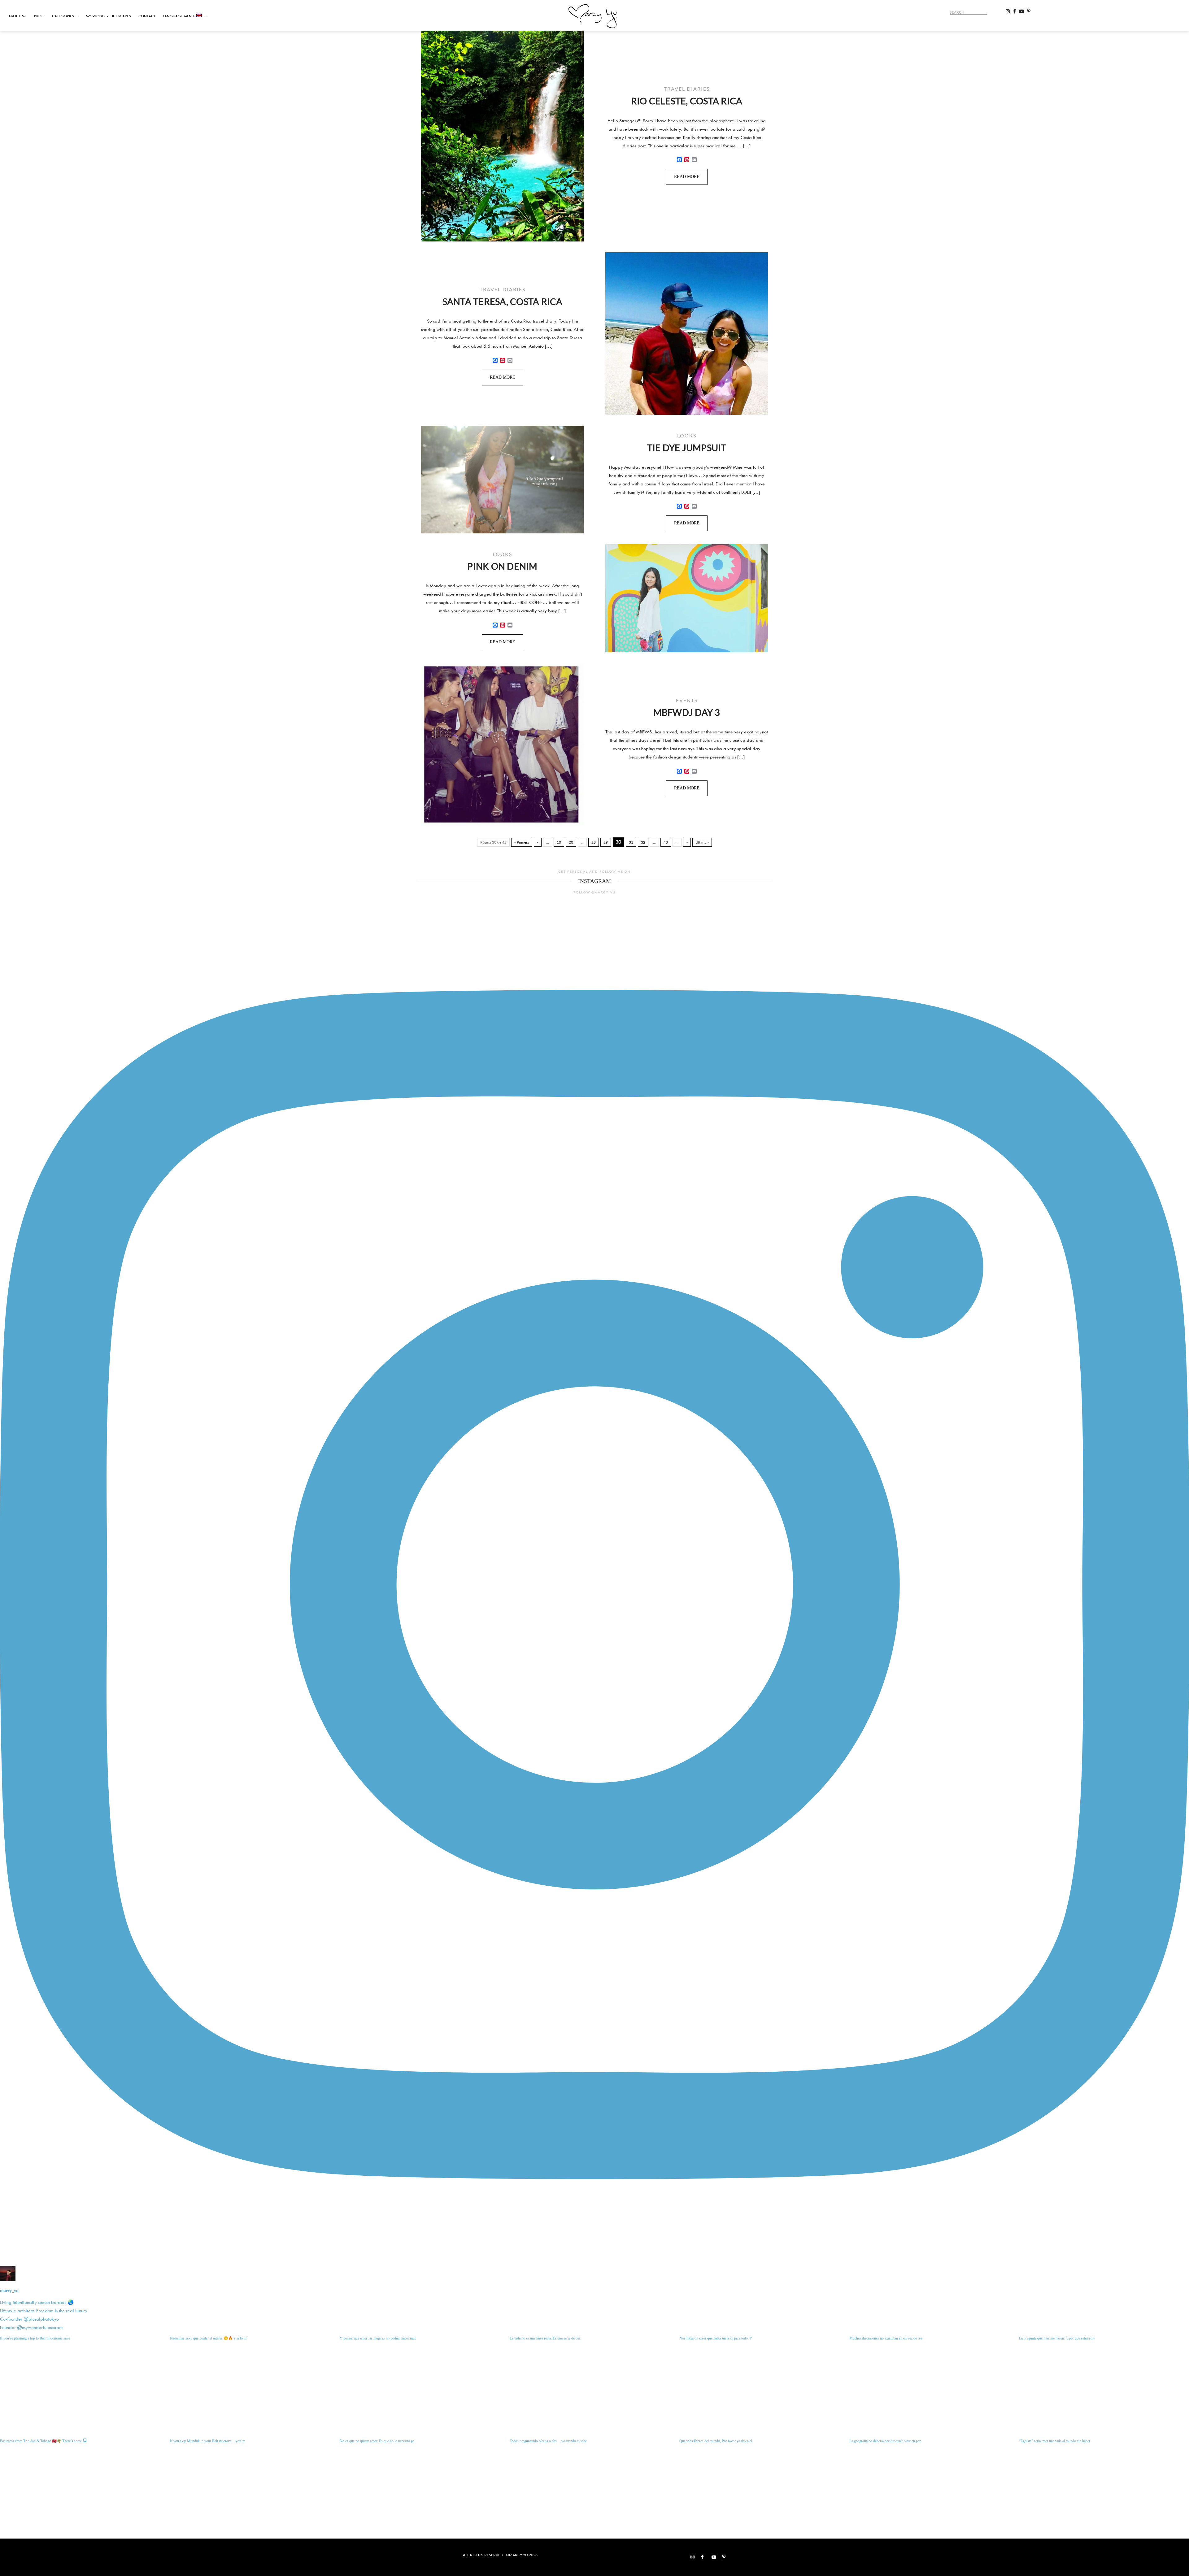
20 (571, 842)
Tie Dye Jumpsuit (687, 448)
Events (687, 700)
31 (631, 842)
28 (594, 842)
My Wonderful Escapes (108, 16)
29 (606, 842)
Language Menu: (180, 16)
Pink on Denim (502, 566)
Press (39, 16)
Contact (147, 16)
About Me (17, 16)
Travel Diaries (687, 89)
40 (666, 842)
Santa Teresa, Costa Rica (503, 302)
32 (643, 842)
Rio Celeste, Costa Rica (687, 101)
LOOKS (687, 435)
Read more (687, 177)
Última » (702, 842)
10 (559, 842)
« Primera (522, 842)
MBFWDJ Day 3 (687, 712)
